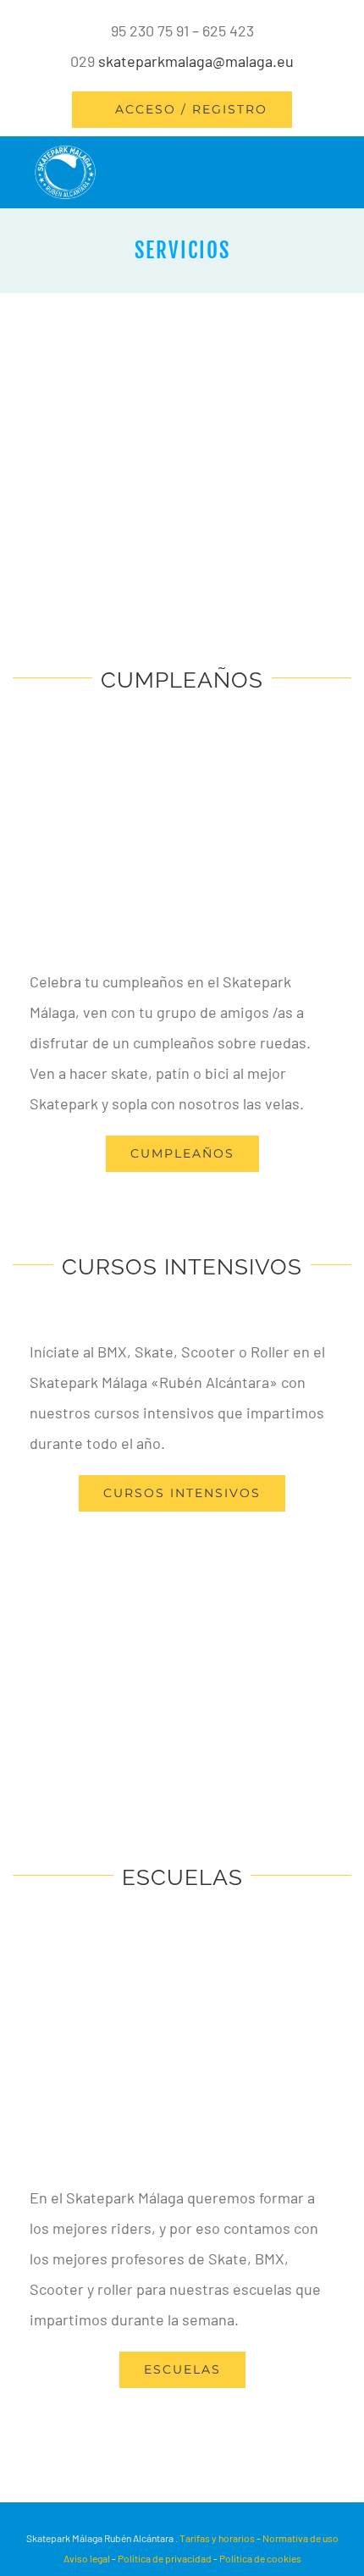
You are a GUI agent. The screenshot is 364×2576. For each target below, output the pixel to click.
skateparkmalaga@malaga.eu (196, 61)
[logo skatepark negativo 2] (65, 152)
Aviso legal (88, 2558)
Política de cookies (260, 2558)
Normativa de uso (301, 2538)
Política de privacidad (165, 2558)
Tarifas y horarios (217, 2538)
